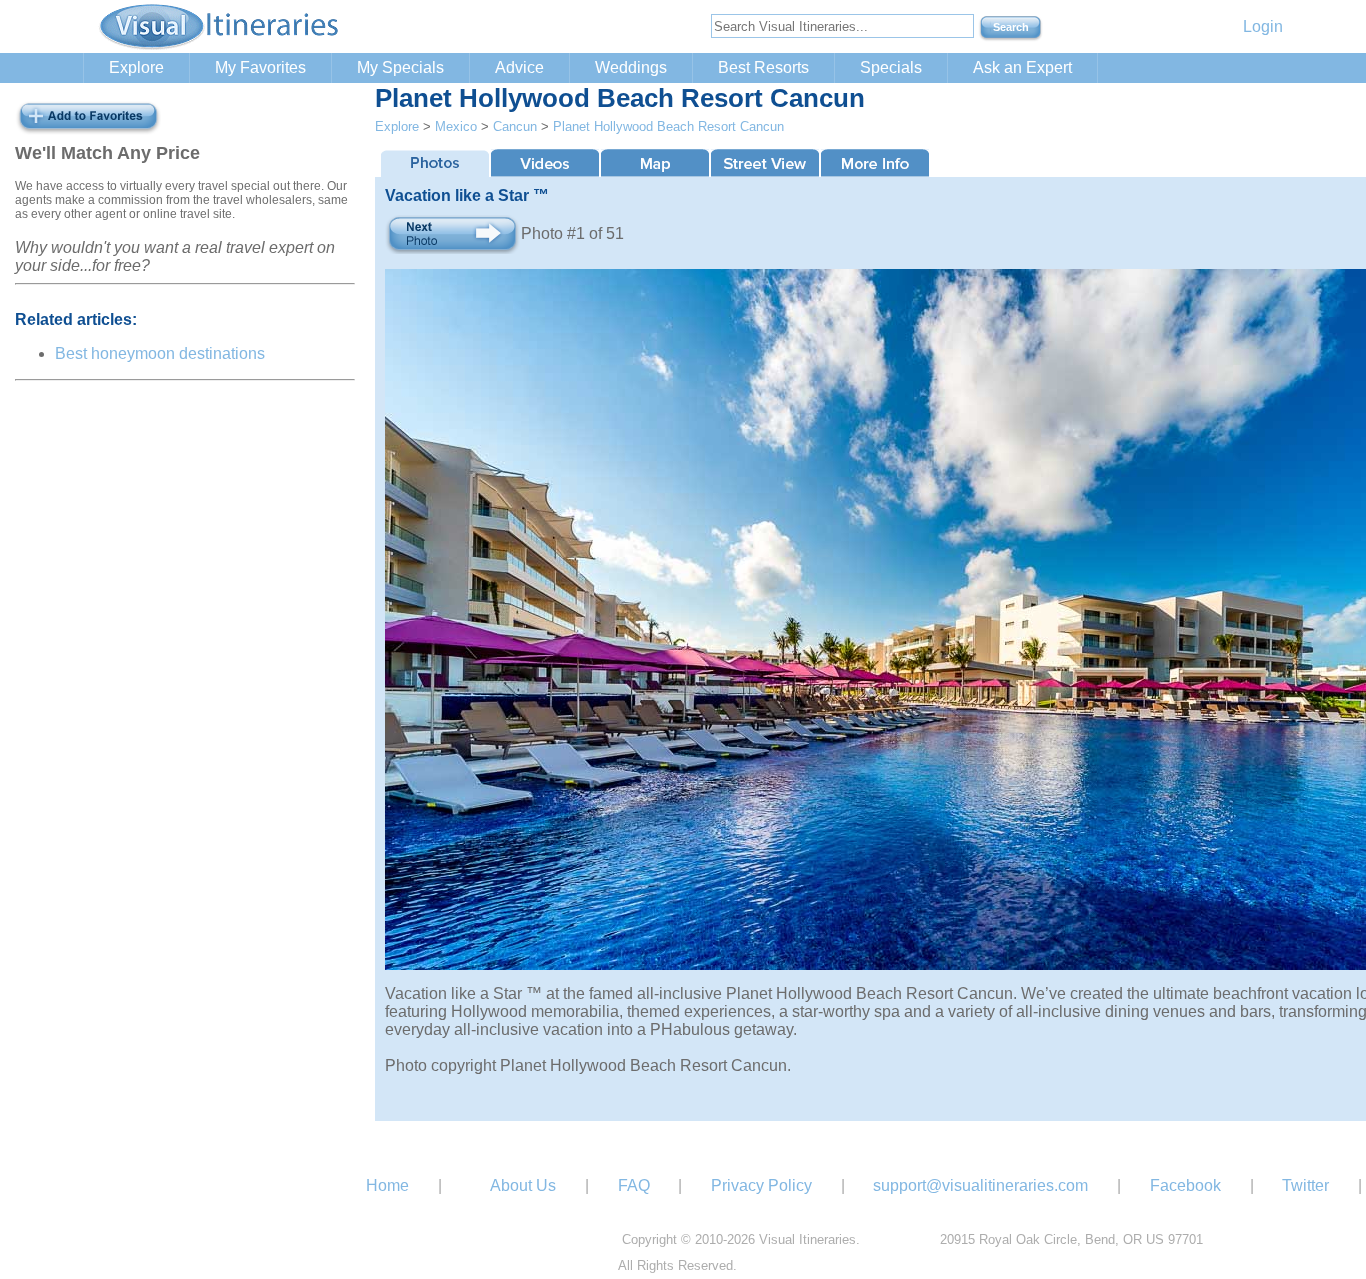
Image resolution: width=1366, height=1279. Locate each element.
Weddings (631, 67)
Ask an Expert (1022, 67)
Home (387, 1185)
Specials (891, 67)
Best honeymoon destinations (160, 353)
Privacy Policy (761, 1185)
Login (1263, 26)
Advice (519, 67)
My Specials (400, 67)
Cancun (515, 126)
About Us (523, 1185)
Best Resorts (763, 67)
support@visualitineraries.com (980, 1185)
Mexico (456, 126)
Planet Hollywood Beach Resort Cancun (668, 126)
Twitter (1305, 1185)
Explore (136, 67)
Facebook (1185, 1185)
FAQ (634, 1185)
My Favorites (260, 67)
